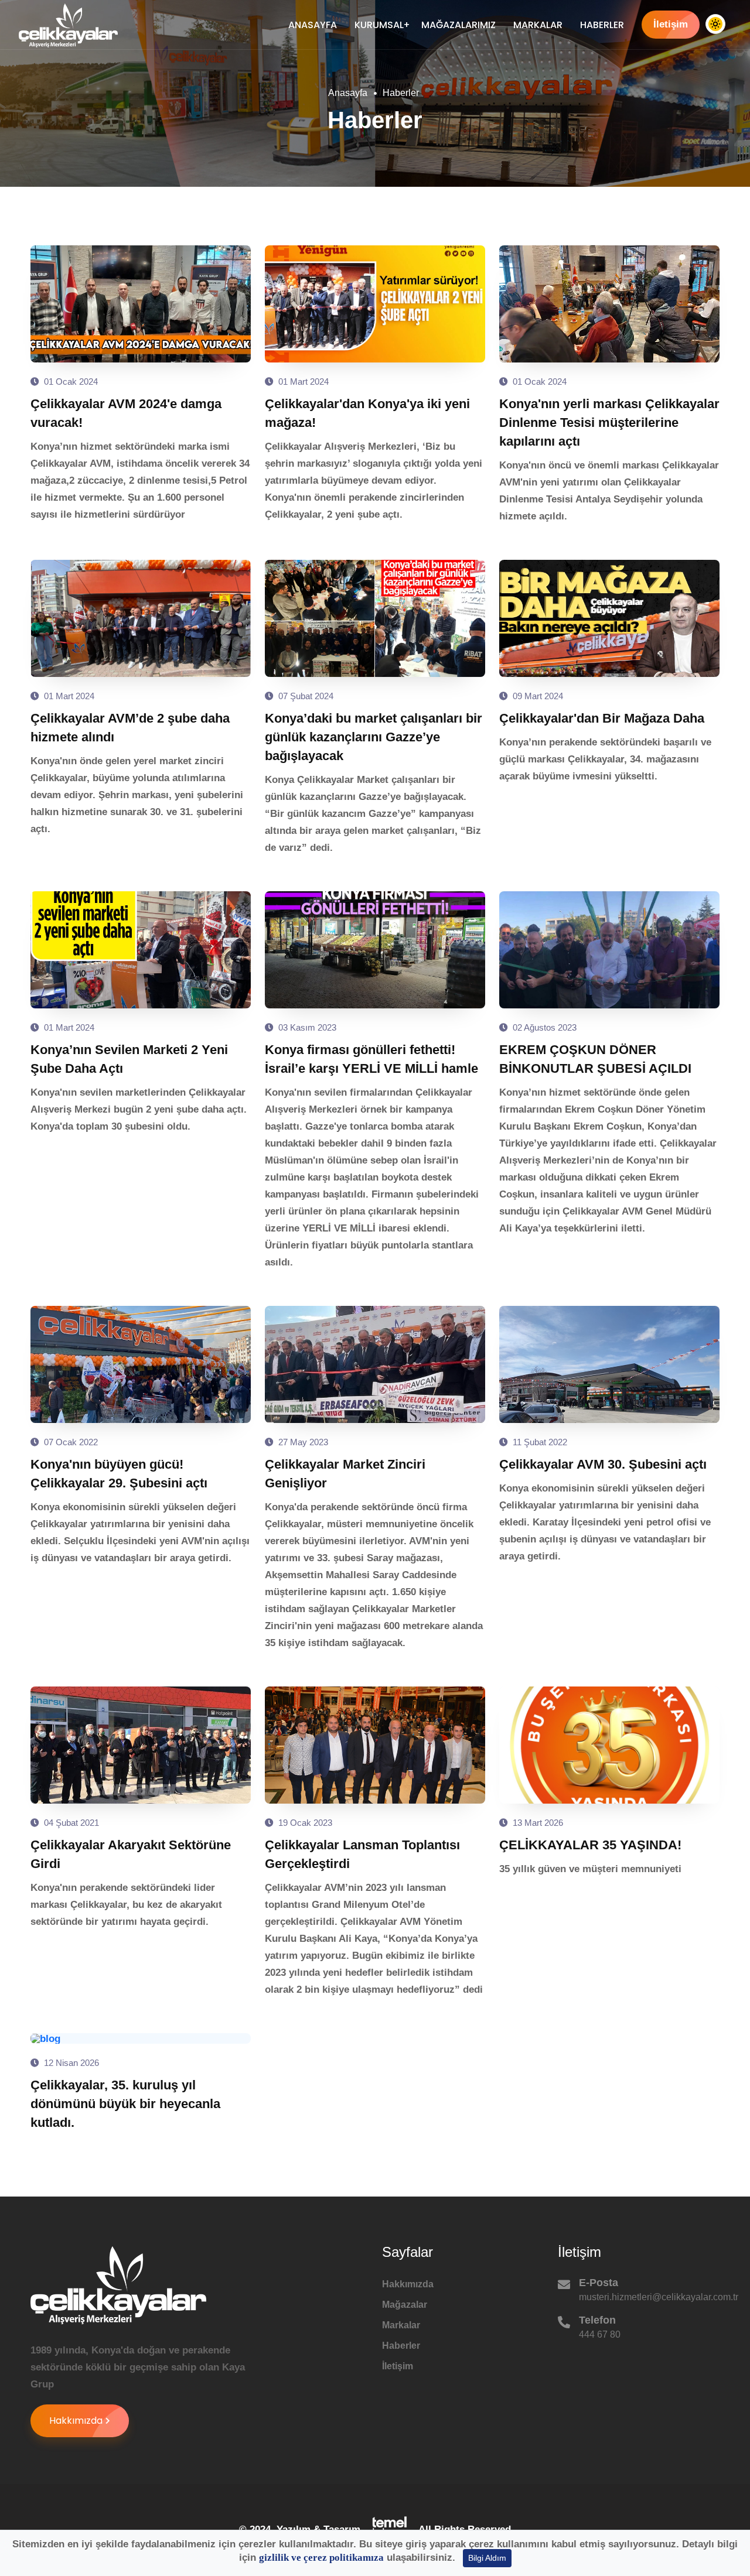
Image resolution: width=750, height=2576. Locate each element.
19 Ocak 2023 (304, 1823)
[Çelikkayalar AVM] (68, 25)
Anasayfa (313, 25)
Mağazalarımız (458, 25)
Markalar (538, 25)
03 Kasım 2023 (306, 1027)
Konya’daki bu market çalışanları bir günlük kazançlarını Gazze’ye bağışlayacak (374, 737)
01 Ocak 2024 (70, 382)
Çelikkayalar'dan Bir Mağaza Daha (602, 718)
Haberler (602, 25)
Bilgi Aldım (487, 2558)
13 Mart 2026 (537, 1823)
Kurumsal (379, 25)
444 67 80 (600, 2334)
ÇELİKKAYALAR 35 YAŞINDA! (590, 1845)
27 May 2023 (302, 1442)
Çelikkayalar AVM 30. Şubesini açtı (603, 1464)
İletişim (671, 24)
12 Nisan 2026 (70, 2063)
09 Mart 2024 (537, 696)
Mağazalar (405, 2305)
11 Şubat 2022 (539, 1442)
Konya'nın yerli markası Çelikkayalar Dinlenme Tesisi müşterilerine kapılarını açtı (609, 423)
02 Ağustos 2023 (543, 1027)
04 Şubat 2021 (70, 1823)
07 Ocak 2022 (70, 1442)
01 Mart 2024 (302, 382)
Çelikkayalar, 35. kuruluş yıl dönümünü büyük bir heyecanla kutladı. (125, 2104)
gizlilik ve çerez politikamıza (321, 2558)
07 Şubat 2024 (305, 696)
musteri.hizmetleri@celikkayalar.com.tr (659, 2297)
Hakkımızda (76, 2421)
